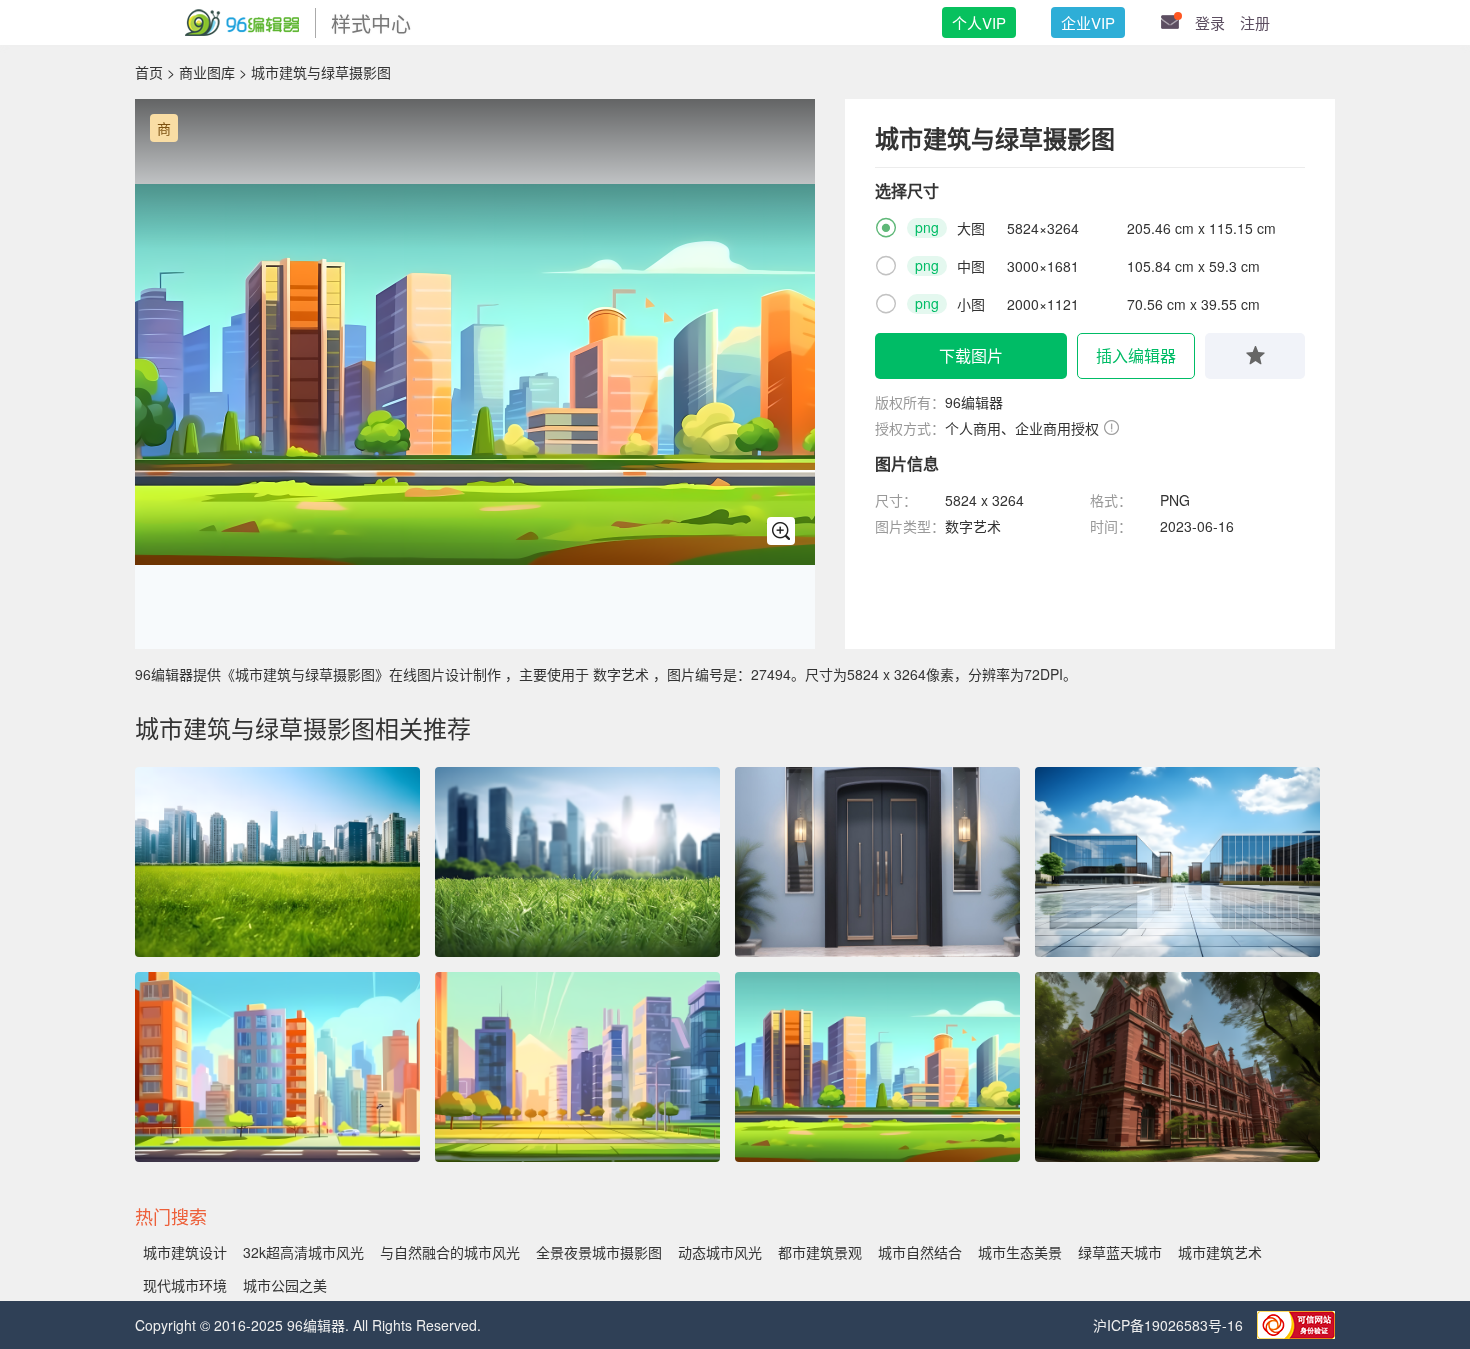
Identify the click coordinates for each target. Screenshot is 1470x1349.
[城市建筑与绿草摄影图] (877, 1067)
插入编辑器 (1136, 355)
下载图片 (971, 355)
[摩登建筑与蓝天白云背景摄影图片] (1177, 862)
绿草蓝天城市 (1120, 1252)
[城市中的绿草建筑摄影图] (277, 1067)
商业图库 (207, 72)
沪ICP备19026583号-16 (1170, 1325)
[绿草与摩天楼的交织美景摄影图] (277, 862)
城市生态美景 (1020, 1252)
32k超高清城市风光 (303, 1252)
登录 (1210, 22)
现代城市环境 (185, 1285)
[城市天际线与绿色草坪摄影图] (577, 862)
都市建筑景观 (820, 1252)
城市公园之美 (285, 1285)
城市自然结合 (920, 1252)
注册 (1255, 22)
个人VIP (979, 22)
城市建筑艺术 (1220, 1252)
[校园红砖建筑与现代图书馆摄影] (1177, 1067)
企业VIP (1088, 22)
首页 (149, 72)
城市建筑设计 (185, 1252)
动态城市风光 (720, 1252)
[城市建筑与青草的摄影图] (577, 1067)
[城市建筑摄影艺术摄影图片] (877, 862)
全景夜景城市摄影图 (599, 1252)
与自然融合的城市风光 (450, 1252)
